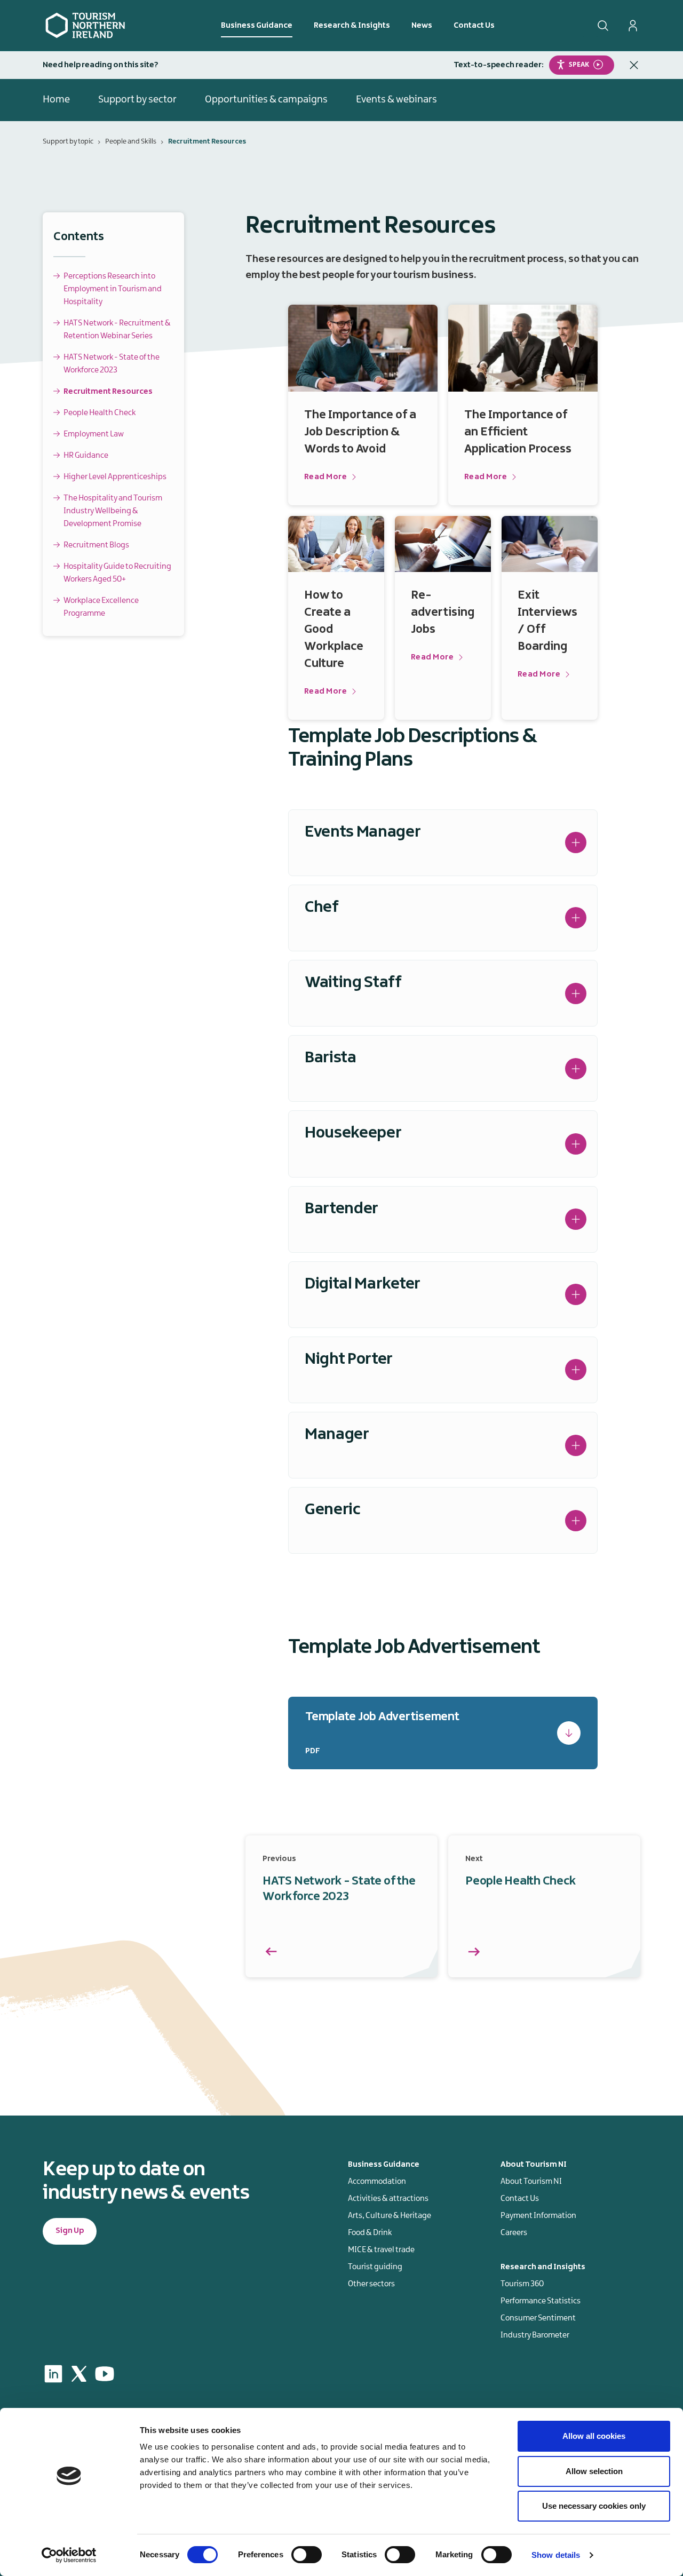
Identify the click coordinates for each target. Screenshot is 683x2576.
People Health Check (100, 413)
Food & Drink (370, 2233)
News (422, 26)
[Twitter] (79, 2374)
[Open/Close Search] (603, 26)
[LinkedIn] (53, 2374)
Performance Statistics (541, 2301)
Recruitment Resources (108, 392)
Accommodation (377, 2182)
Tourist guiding (375, 2267)
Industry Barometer (535, 2335)
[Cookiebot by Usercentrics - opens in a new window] (69, 2555)
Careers (514, 2233)
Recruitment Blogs (96, 545)
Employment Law (94, 434)
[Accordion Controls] (576, 842)
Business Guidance (257, 26)
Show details (556, 2555)
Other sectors (371, 2284)
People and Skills (131, 141)
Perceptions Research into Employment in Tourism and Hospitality (113, 289)
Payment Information (538, 2216)
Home (56, 100)
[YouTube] (105, 2374)
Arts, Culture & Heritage (390, 2216)
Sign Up (70, 2231)
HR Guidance (86, 456)
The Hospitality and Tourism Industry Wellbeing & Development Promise (113, 511)
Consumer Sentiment (538, 2318)
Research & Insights (352, 26)
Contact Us (474, 26)
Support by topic (68, 141)
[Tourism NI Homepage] (85, 25)
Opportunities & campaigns (266, 100)
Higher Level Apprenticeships (115, 477)
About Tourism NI (531, 2182)
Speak (579, 64)
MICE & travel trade (381, 2250)
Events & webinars (396, 100)
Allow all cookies (594, 2436)
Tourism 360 (522, 2284)
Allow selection (594, 2471)
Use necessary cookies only (594, 2506)
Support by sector (137, 100)
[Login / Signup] (633, 26)
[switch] (307, 2555)
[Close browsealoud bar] (634, 65)
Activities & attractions (388, 2199)
